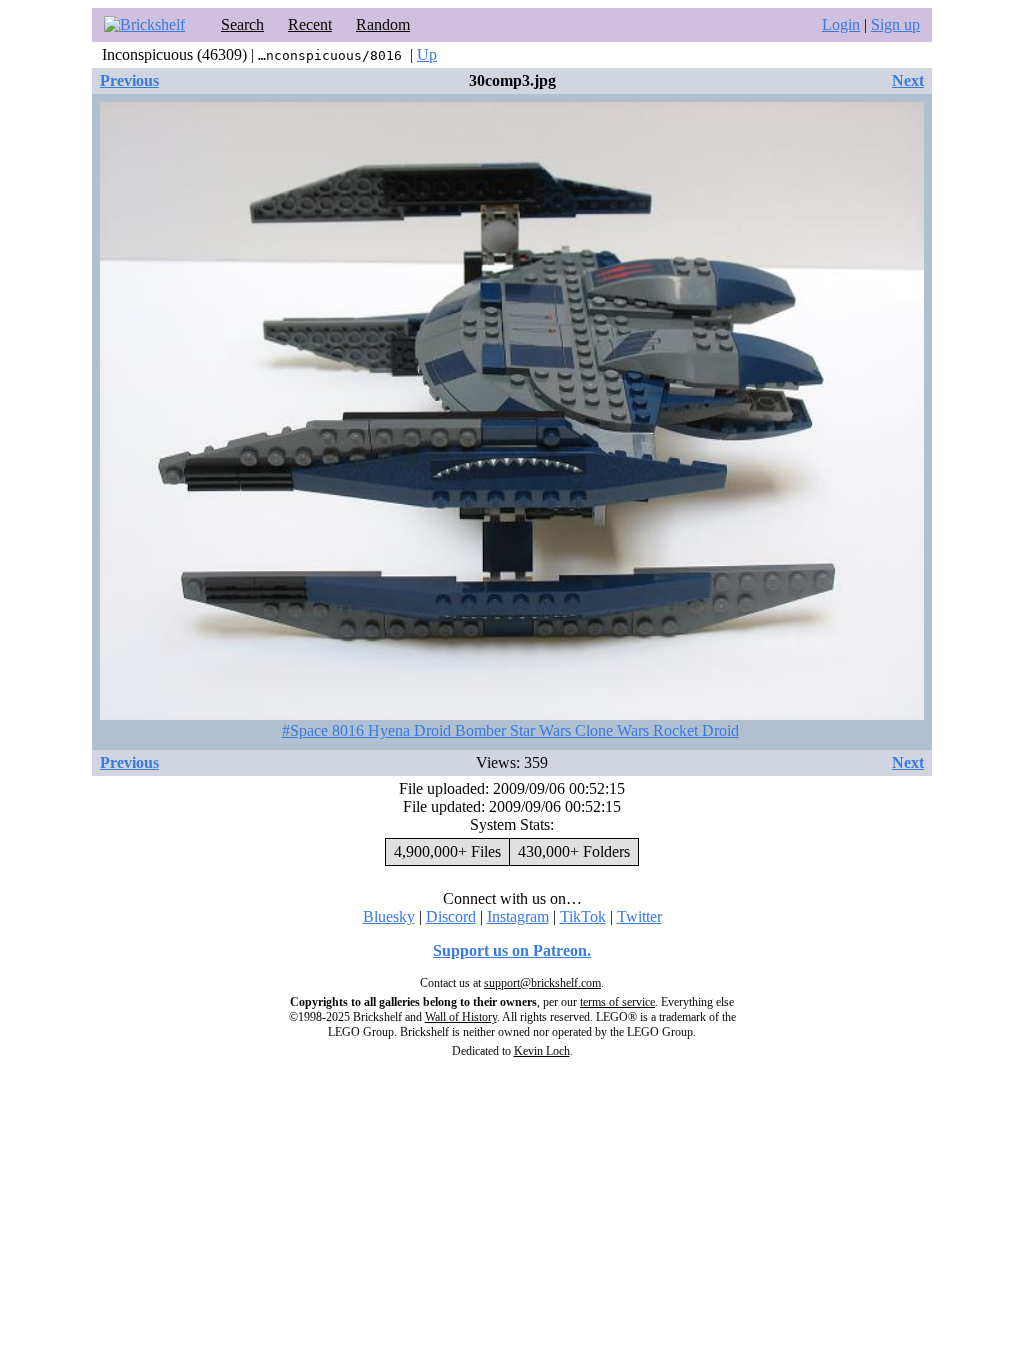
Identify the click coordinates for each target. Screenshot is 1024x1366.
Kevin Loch (542, 1051)
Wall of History (461, 1017)
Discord (451, 916)
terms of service (617, 1002)
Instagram (518, 916)
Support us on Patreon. (512, 950)
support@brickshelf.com (542, 983)
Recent (310, 24)
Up (427, 54)
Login (841, 24)
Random (383, 24)
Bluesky (389, 916)
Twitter (639, 916)
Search (242, 24)
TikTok (583, 916)
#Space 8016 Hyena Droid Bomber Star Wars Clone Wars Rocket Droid (510, 730)
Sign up (895, 24)
